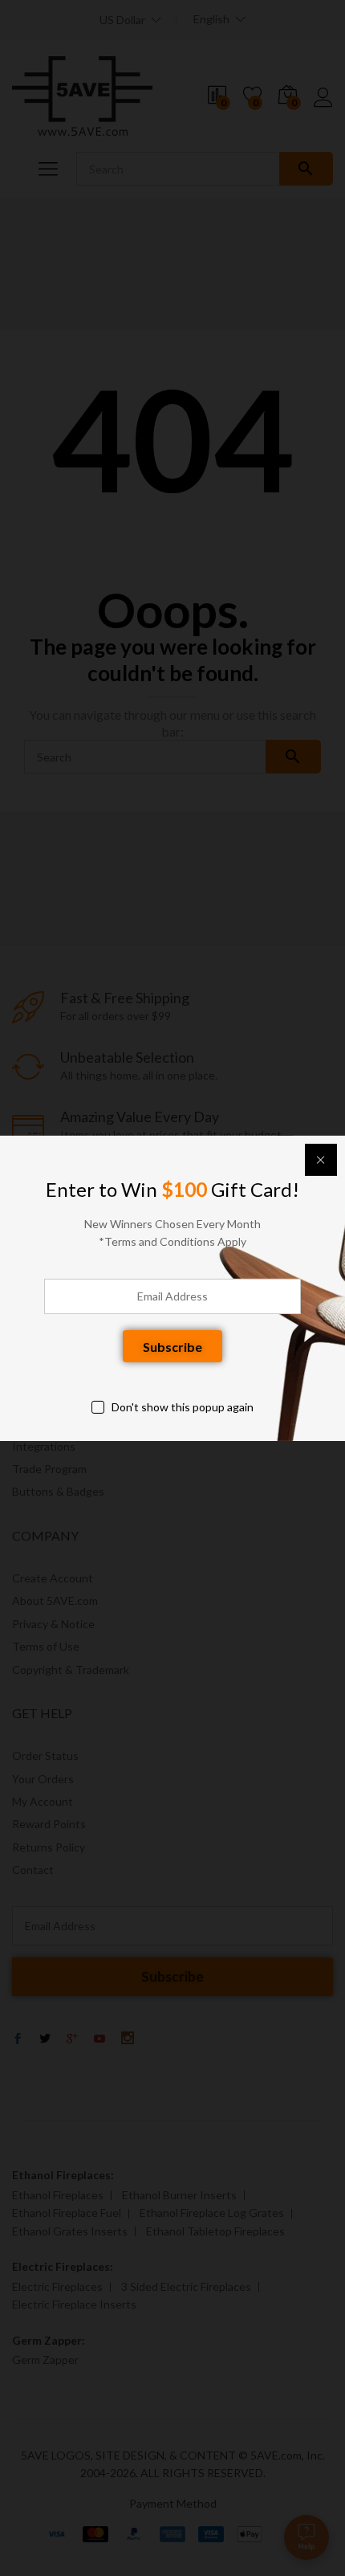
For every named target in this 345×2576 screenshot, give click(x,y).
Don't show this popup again (183, 1407)
